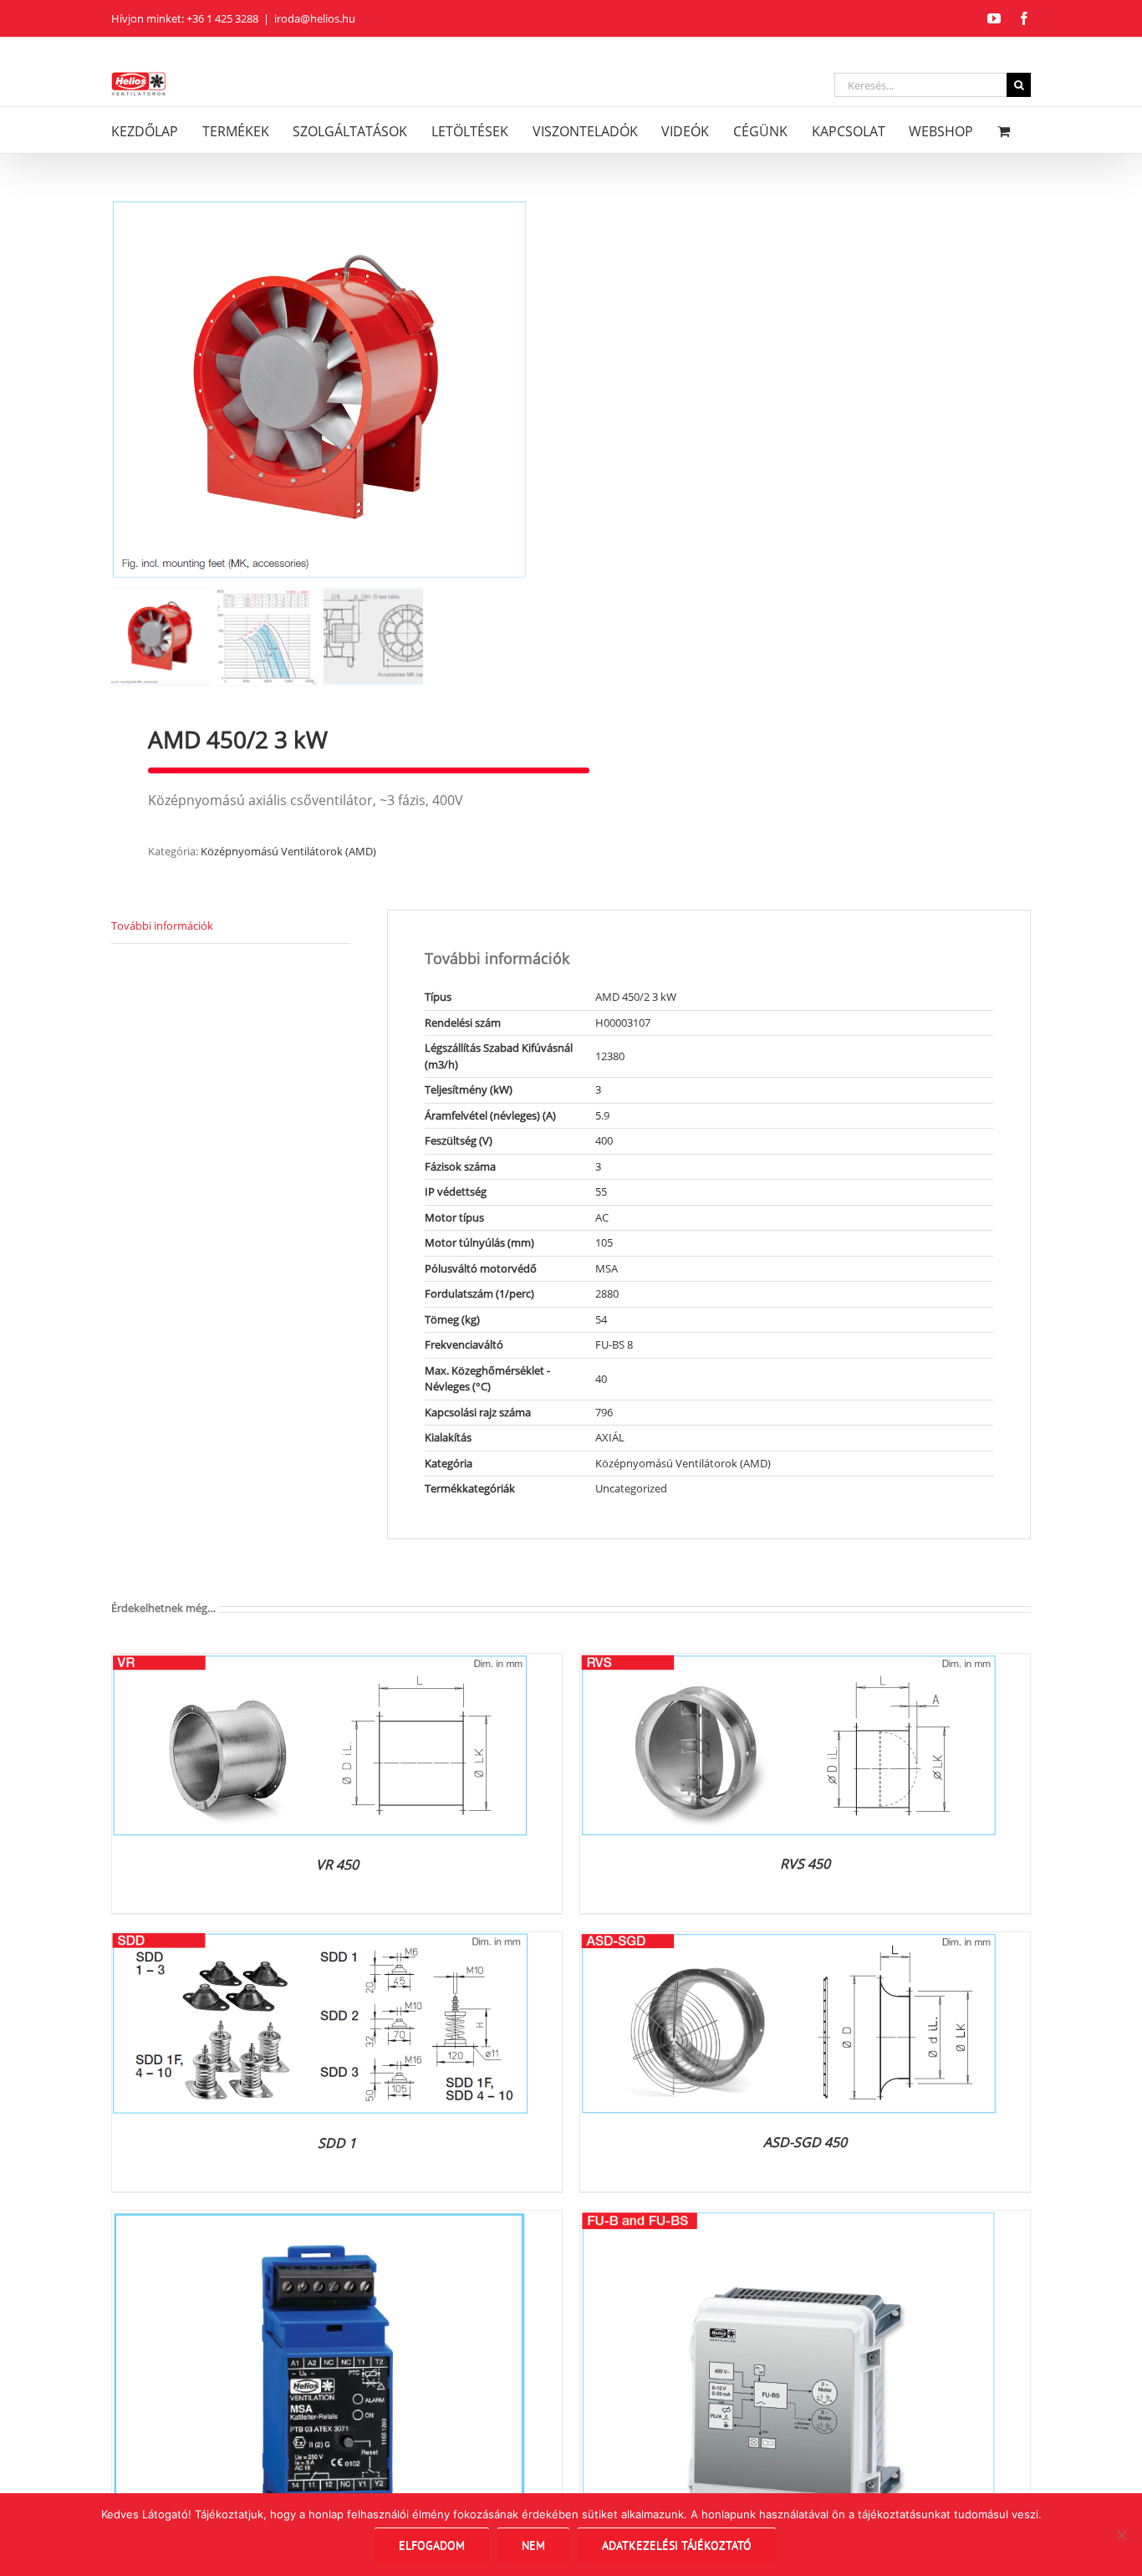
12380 (610, 1056)
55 (601, 1191)
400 (604, 1140)
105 (604, 1242)
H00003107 (623, 1023)
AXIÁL (610, 1437)
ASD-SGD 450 (805, 2142)
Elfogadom (432, 2545)
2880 (607, 1293)
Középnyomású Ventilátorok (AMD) (288, 851)
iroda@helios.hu (315, 18)
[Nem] (1121, 2535)
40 (601, 1379)
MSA (607, 1268)
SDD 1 (337, 2143)
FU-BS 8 (614, 1344)
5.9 (602, 1115)
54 (601, 1319)
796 (604, 1412)
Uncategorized (631, 1488)
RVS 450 (805, 1864)
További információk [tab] (162, 926)
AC (602, 1217)
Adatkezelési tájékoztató (677, 2545)
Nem (533, 2545)
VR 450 (337, 1864)
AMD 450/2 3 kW (636, 997)
